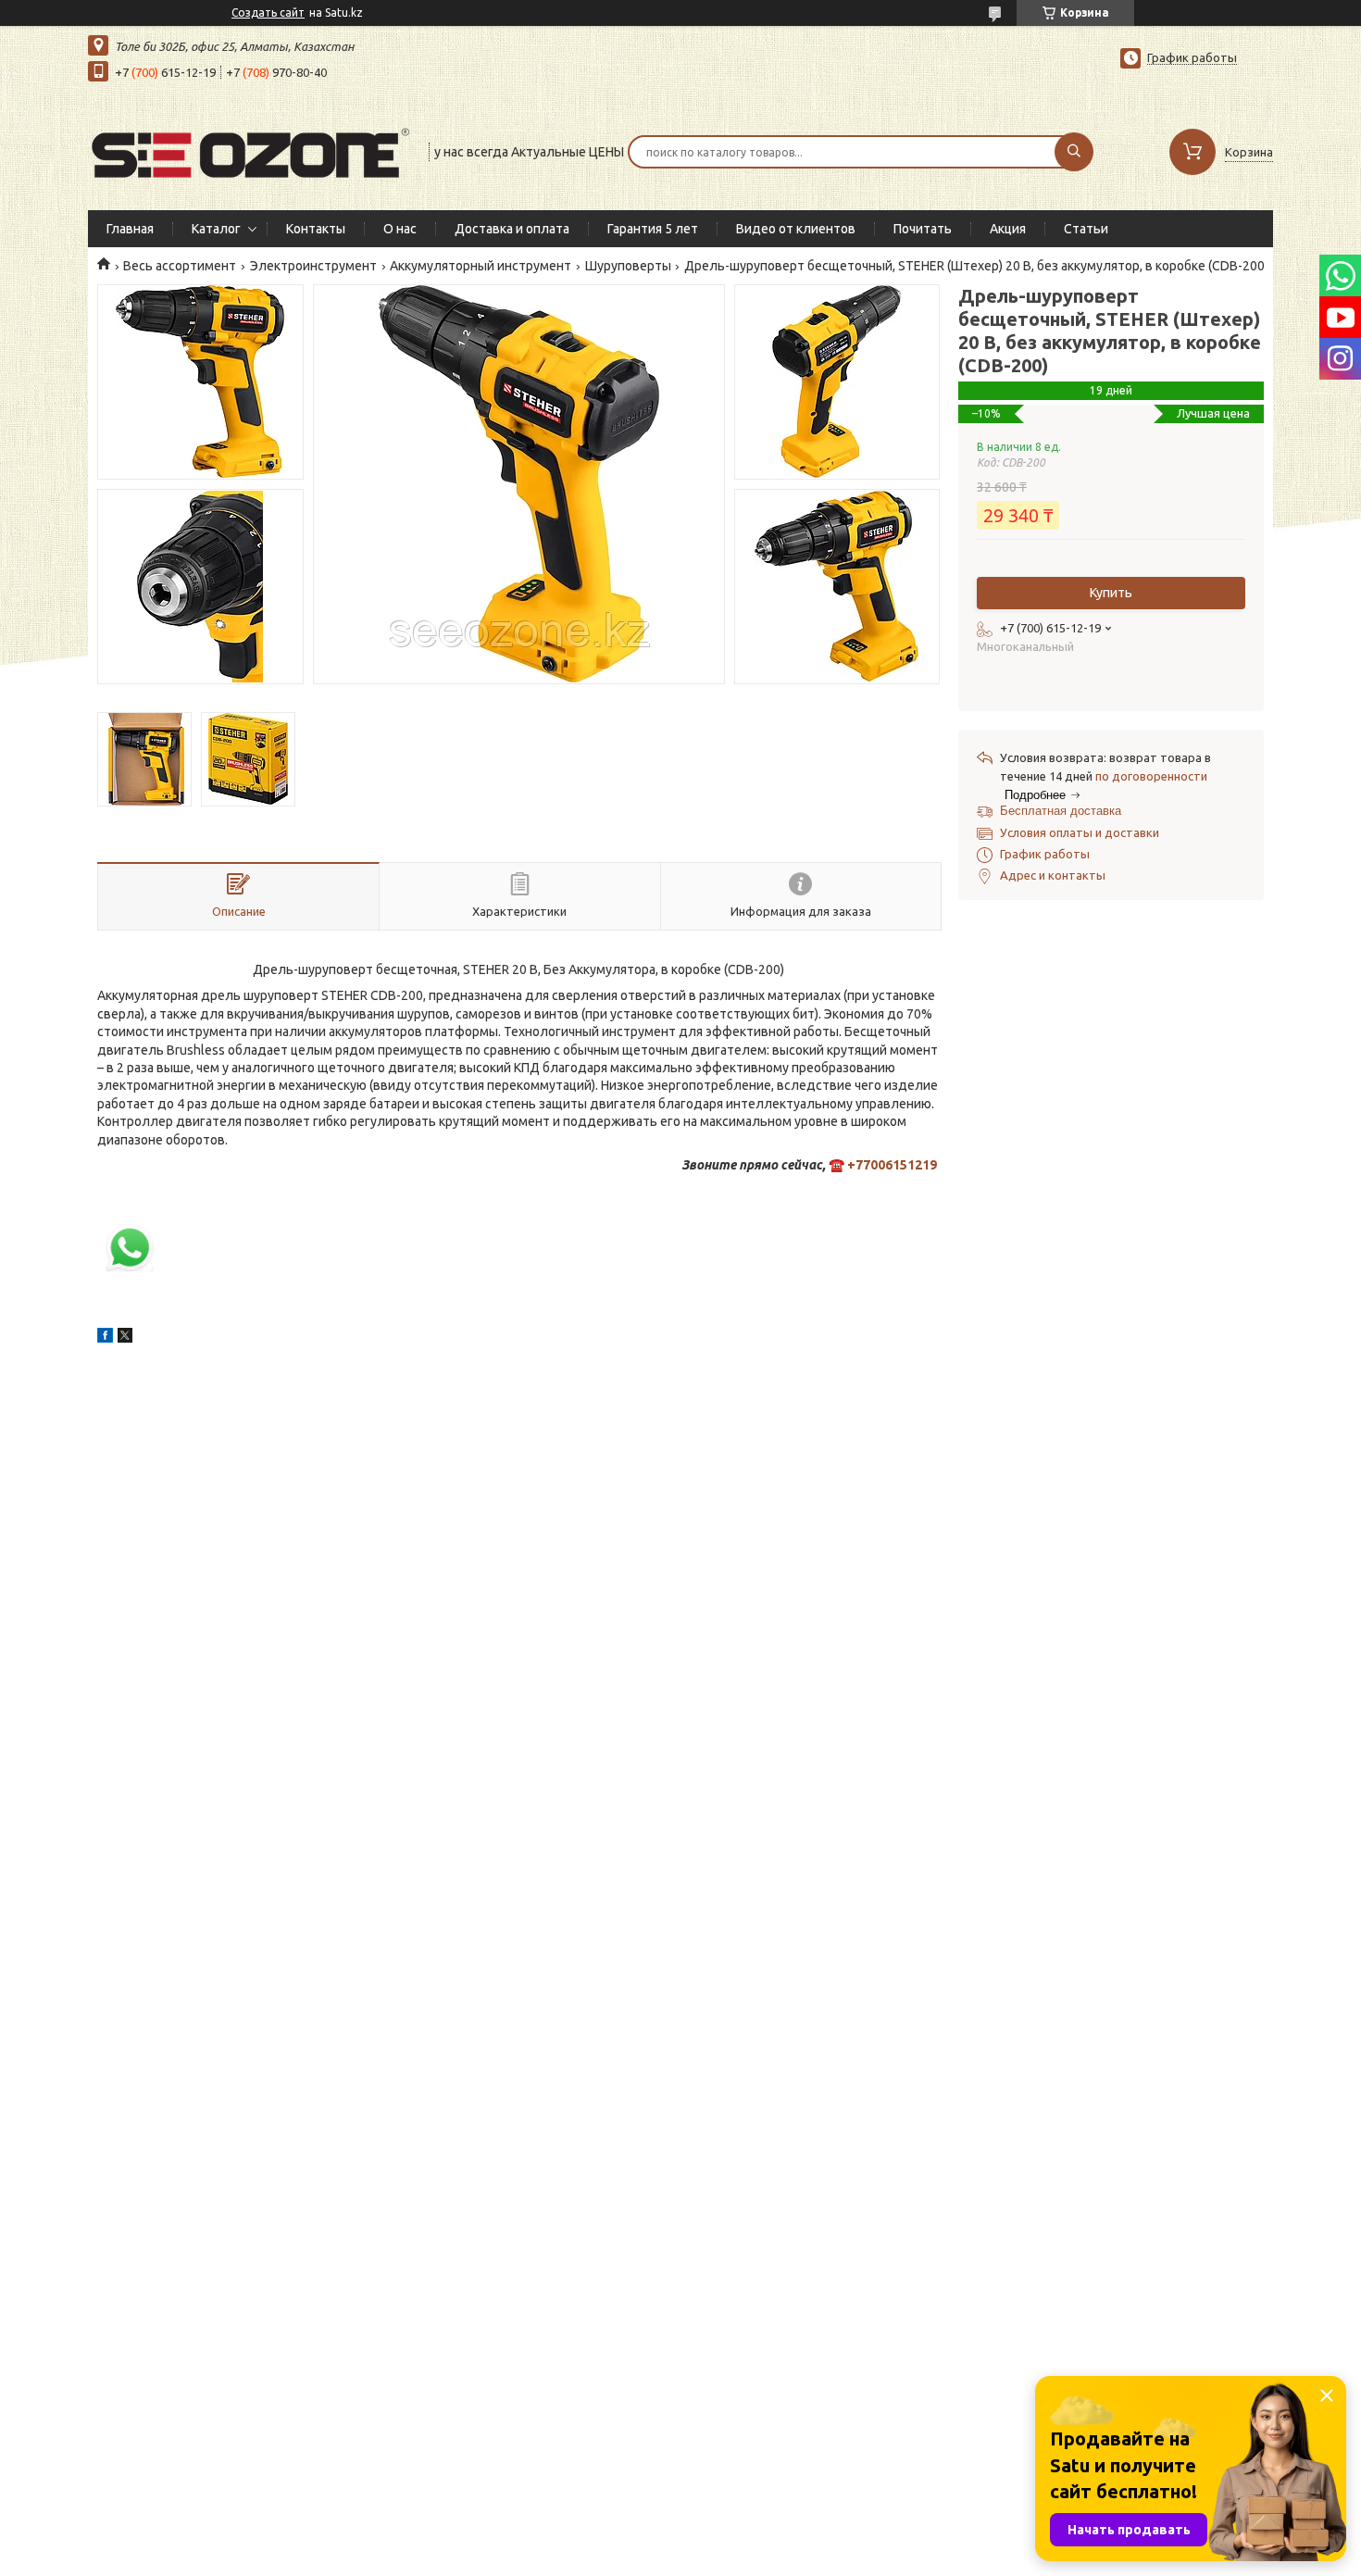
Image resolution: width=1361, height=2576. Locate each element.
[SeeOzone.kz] (250, 150)
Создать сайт (268, 13)
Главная (130, 229)
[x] (125, 1338)
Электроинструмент (313, 266)
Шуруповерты (628, 266)
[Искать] (1074, 152)
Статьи (1086, 229)
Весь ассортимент (180, 266)
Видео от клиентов (796, 229)
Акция (1008, 229)
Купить (1111, 593)
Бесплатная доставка (1061, 811)
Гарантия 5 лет (653, 229)
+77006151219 (892, 1165)
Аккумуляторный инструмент (481, 266)
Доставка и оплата (512, 229)
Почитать (923, 229)
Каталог (216, 229)
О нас (400, 229)
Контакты (316, 229)
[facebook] (105, 1338)
